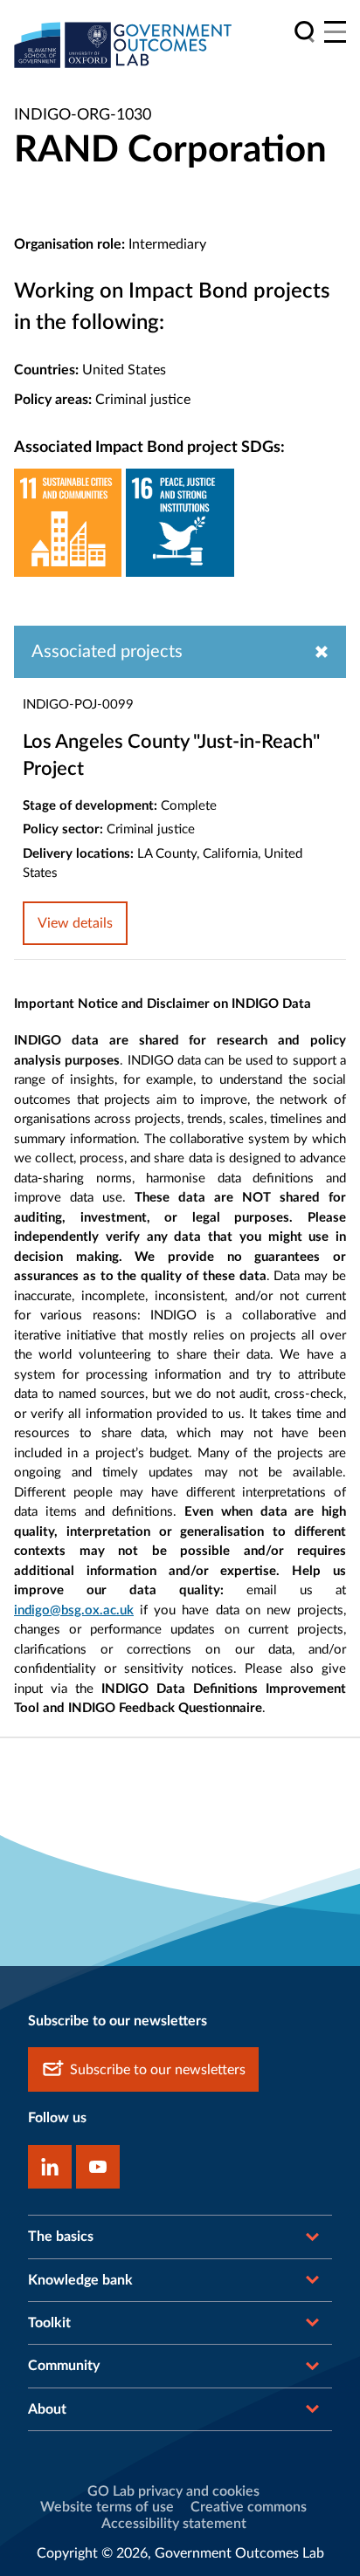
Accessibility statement (174, 2524)
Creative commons (249, 2507)
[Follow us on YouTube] (98, 2167)
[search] (305, 32)
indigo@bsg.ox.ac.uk (74, 1610)
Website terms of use (107, 2507)
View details (75, 923)
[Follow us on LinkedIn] (50, 2167)
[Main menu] (335, 32)
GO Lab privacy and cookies (173, 2491)
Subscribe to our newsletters (158, 2070)
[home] (123, 45)
